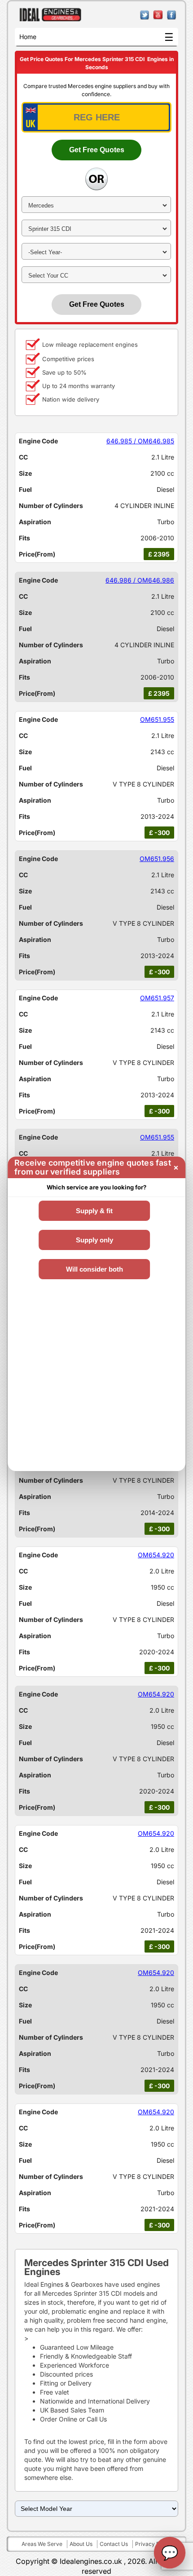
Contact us (114, 2544)
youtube (158, 15)
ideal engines (50, 15)
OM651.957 (157, 998)
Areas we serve (42, 2544)
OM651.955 (157, 719)
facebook (172, 15)
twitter (145, 15)
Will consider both (94, 1269)
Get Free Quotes (97, 150)
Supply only (94, 1240)
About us (81, 2544)
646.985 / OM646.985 (140, 441)
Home (28, 37)
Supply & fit (94, 1211)
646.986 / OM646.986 (140, 580)
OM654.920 (156, 1555)
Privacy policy (154, 2544)
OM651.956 (157, 859)
